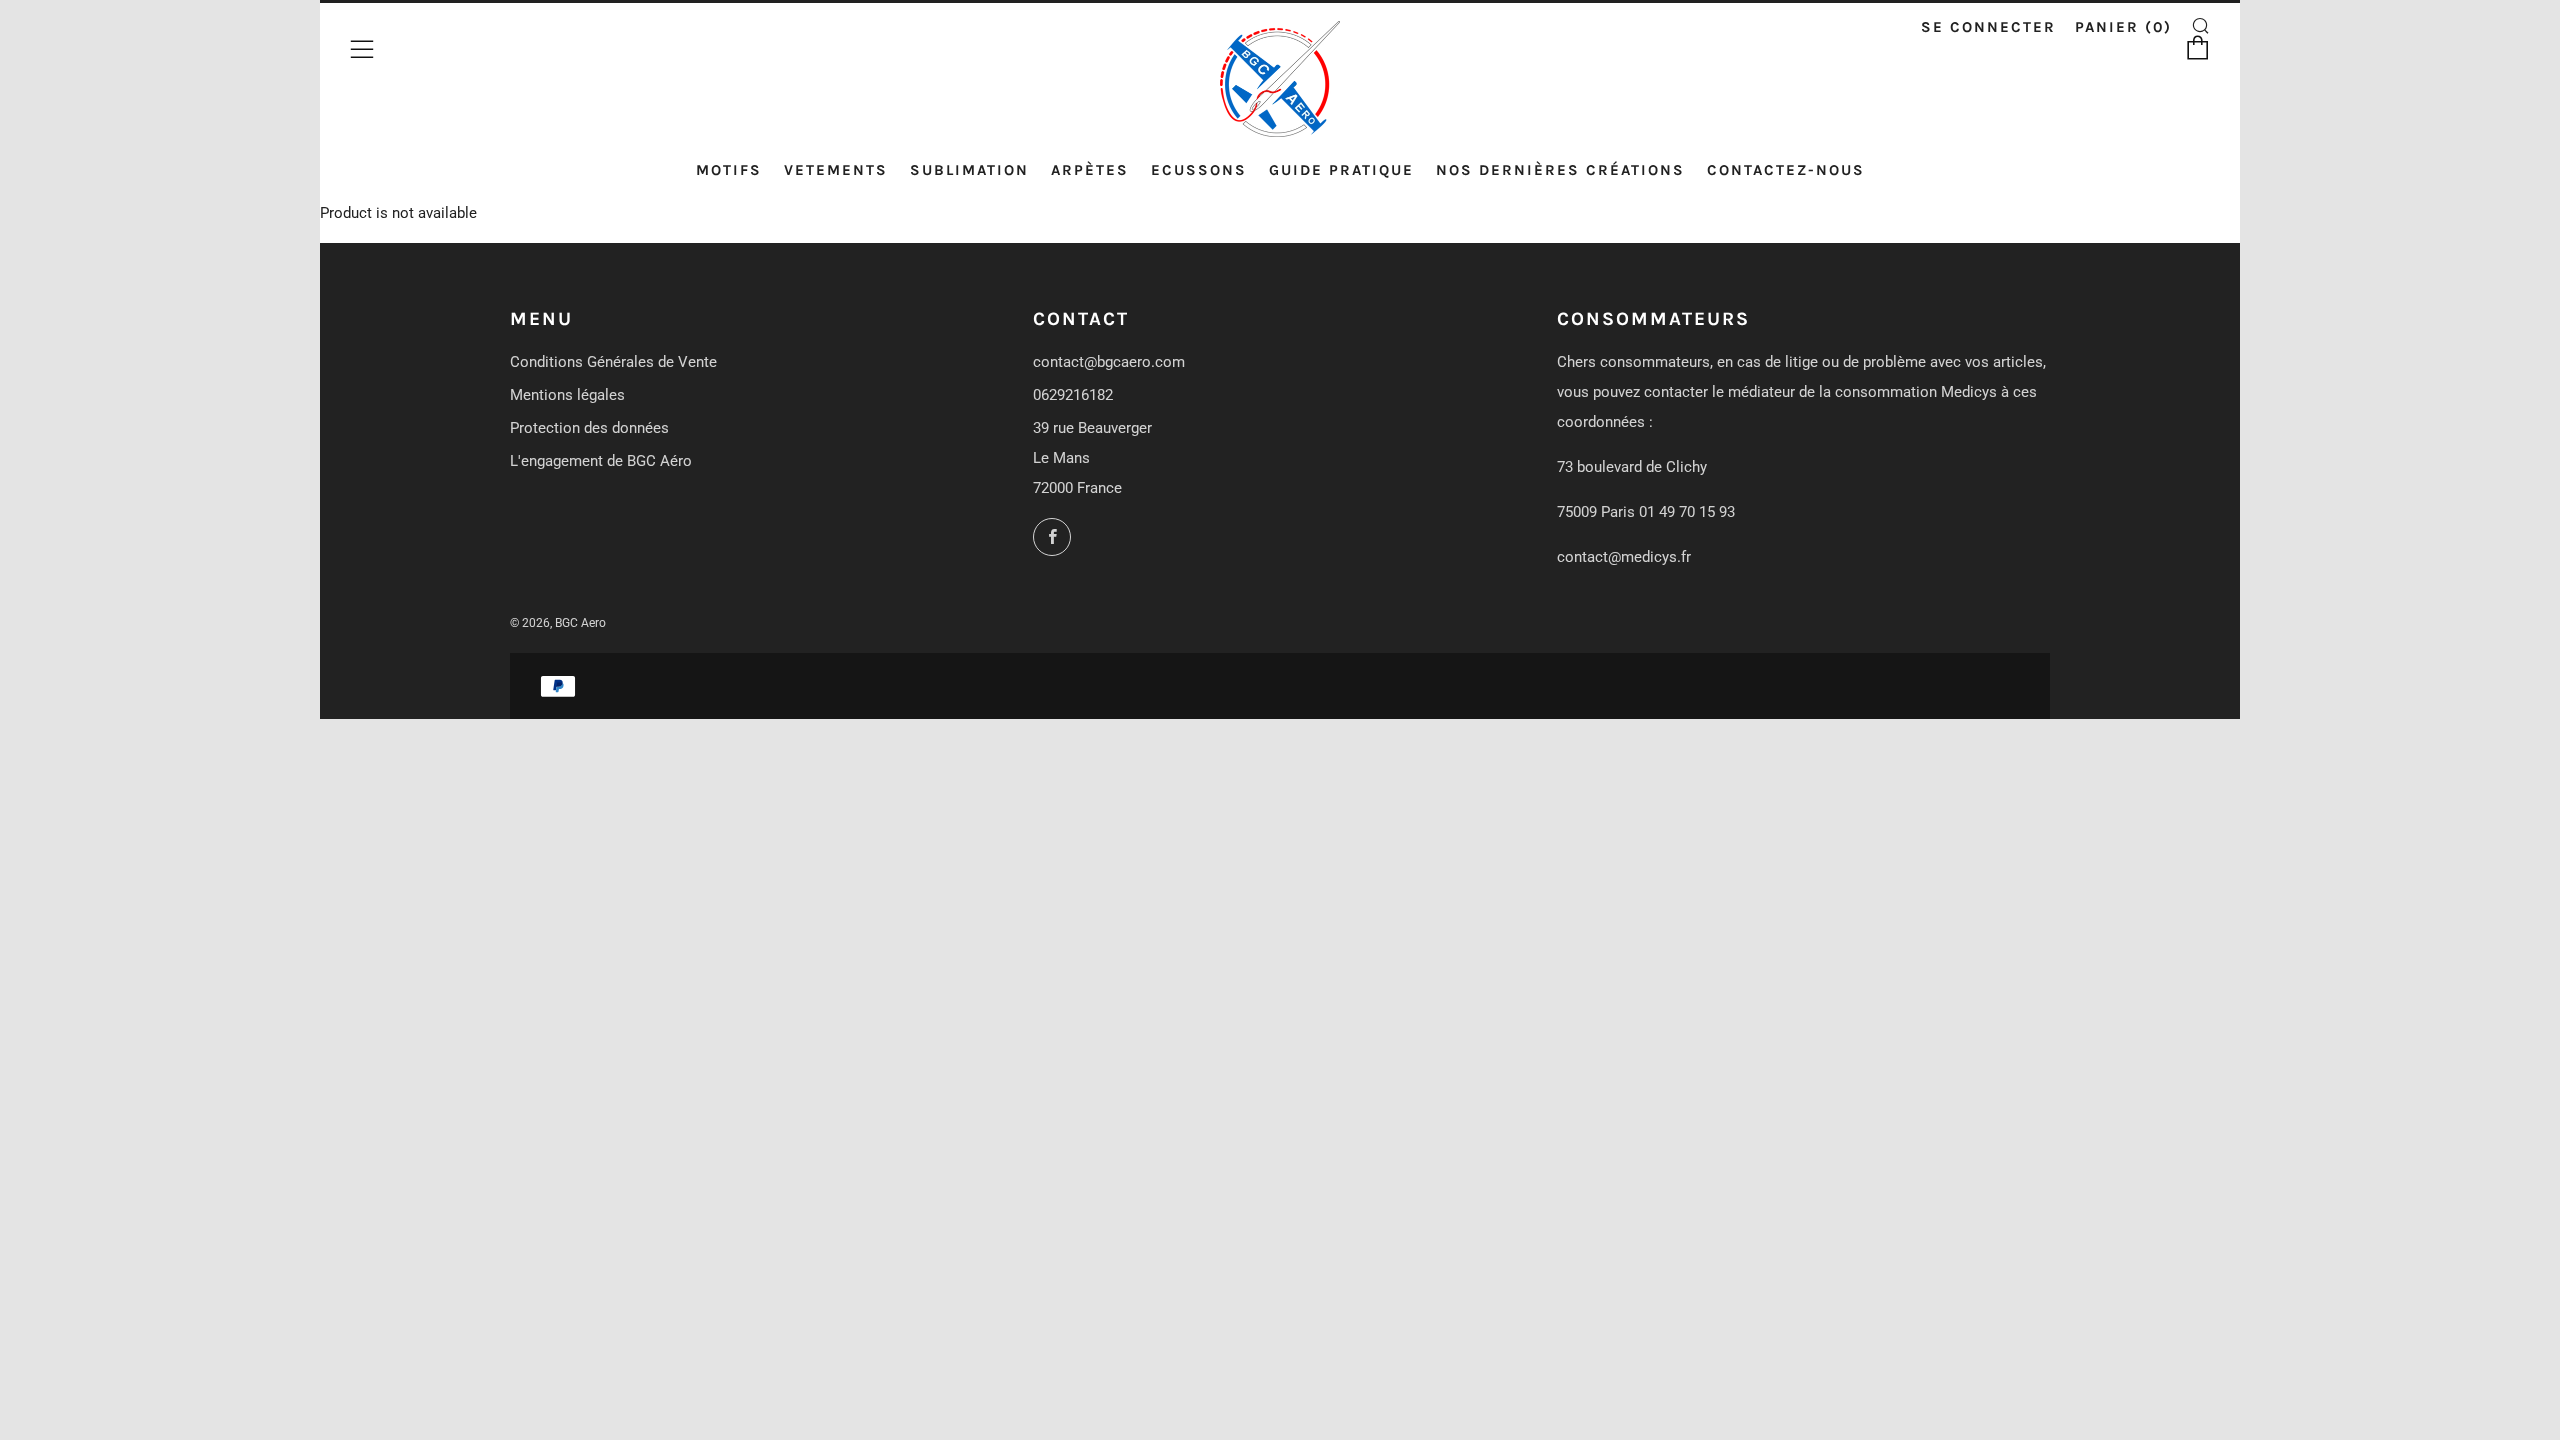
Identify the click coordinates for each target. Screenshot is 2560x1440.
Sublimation (969, 170)
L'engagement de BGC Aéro (601, 461)
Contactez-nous (1786, 170)
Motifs (729, 170)
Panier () (2123, 27)
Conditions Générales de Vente (613, 362)
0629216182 (1073, 395)
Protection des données (589, 428)
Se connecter (1988, 27)
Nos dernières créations (1560, 170)
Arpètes (1090, 170)
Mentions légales (567, 395)
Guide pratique (1341, 170)
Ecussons (1199, 170)
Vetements (836, 170)
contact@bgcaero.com (1109, 362)
